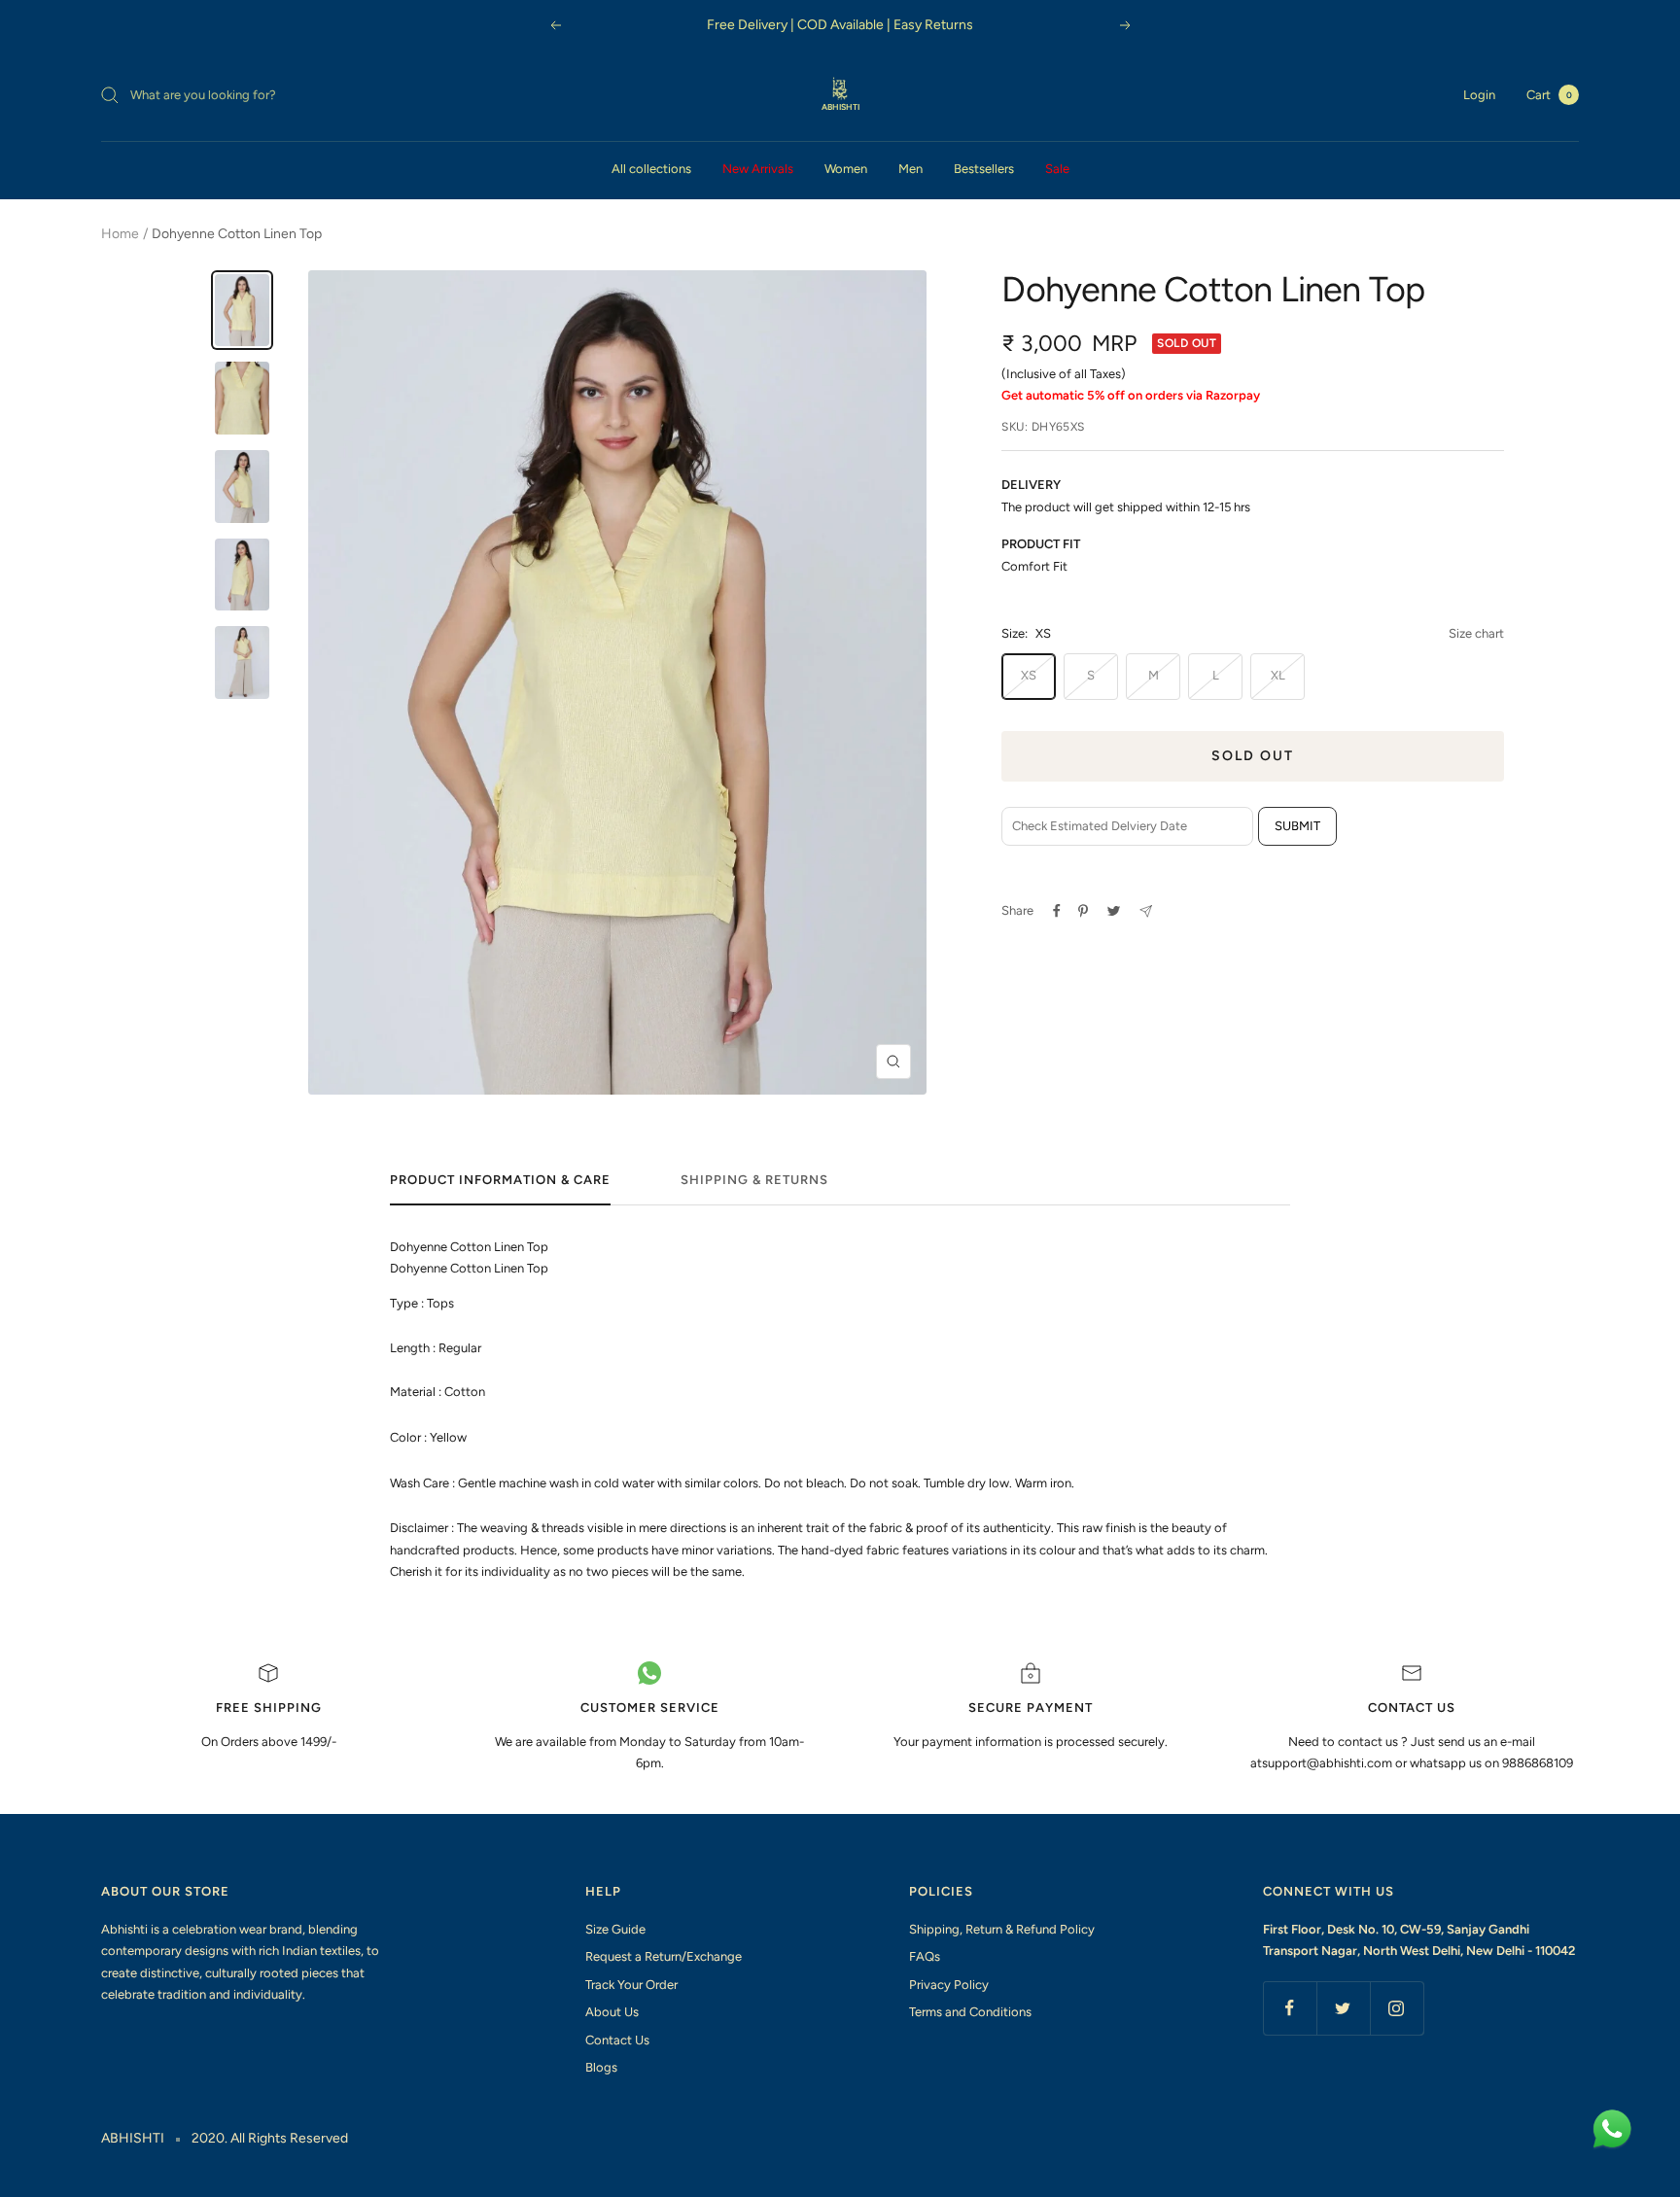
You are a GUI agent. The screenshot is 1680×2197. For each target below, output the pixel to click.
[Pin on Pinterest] (1083, 911)
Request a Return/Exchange (664, 1956)
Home (120, 234)
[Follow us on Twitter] (1343, 2008)
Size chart (1476, 633)
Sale (1057, 169)
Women (846, 169)
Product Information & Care (500, 1180)
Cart (1549, 95)
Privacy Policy (949, 1985)
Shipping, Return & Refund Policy (1002, 1929)
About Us (612, 2012)
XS (1029, 675)
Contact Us (617, 2040)
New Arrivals (758, 169)
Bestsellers (984, 169)
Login (1479, 95)
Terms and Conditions (970, 2012)
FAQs (925, 1956)
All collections (651, 169)
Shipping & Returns (754, 1180)
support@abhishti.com (1329, 1763)
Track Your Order (631, 1985)
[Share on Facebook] (1057, 911)
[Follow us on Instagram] (1397, 2008)
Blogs (601, 2067)
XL (1278, 675)
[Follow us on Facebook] (1290, 2008)
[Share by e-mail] (1146, 911)
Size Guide (615, 1929)
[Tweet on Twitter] (1114, 911)
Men (910, 169)
